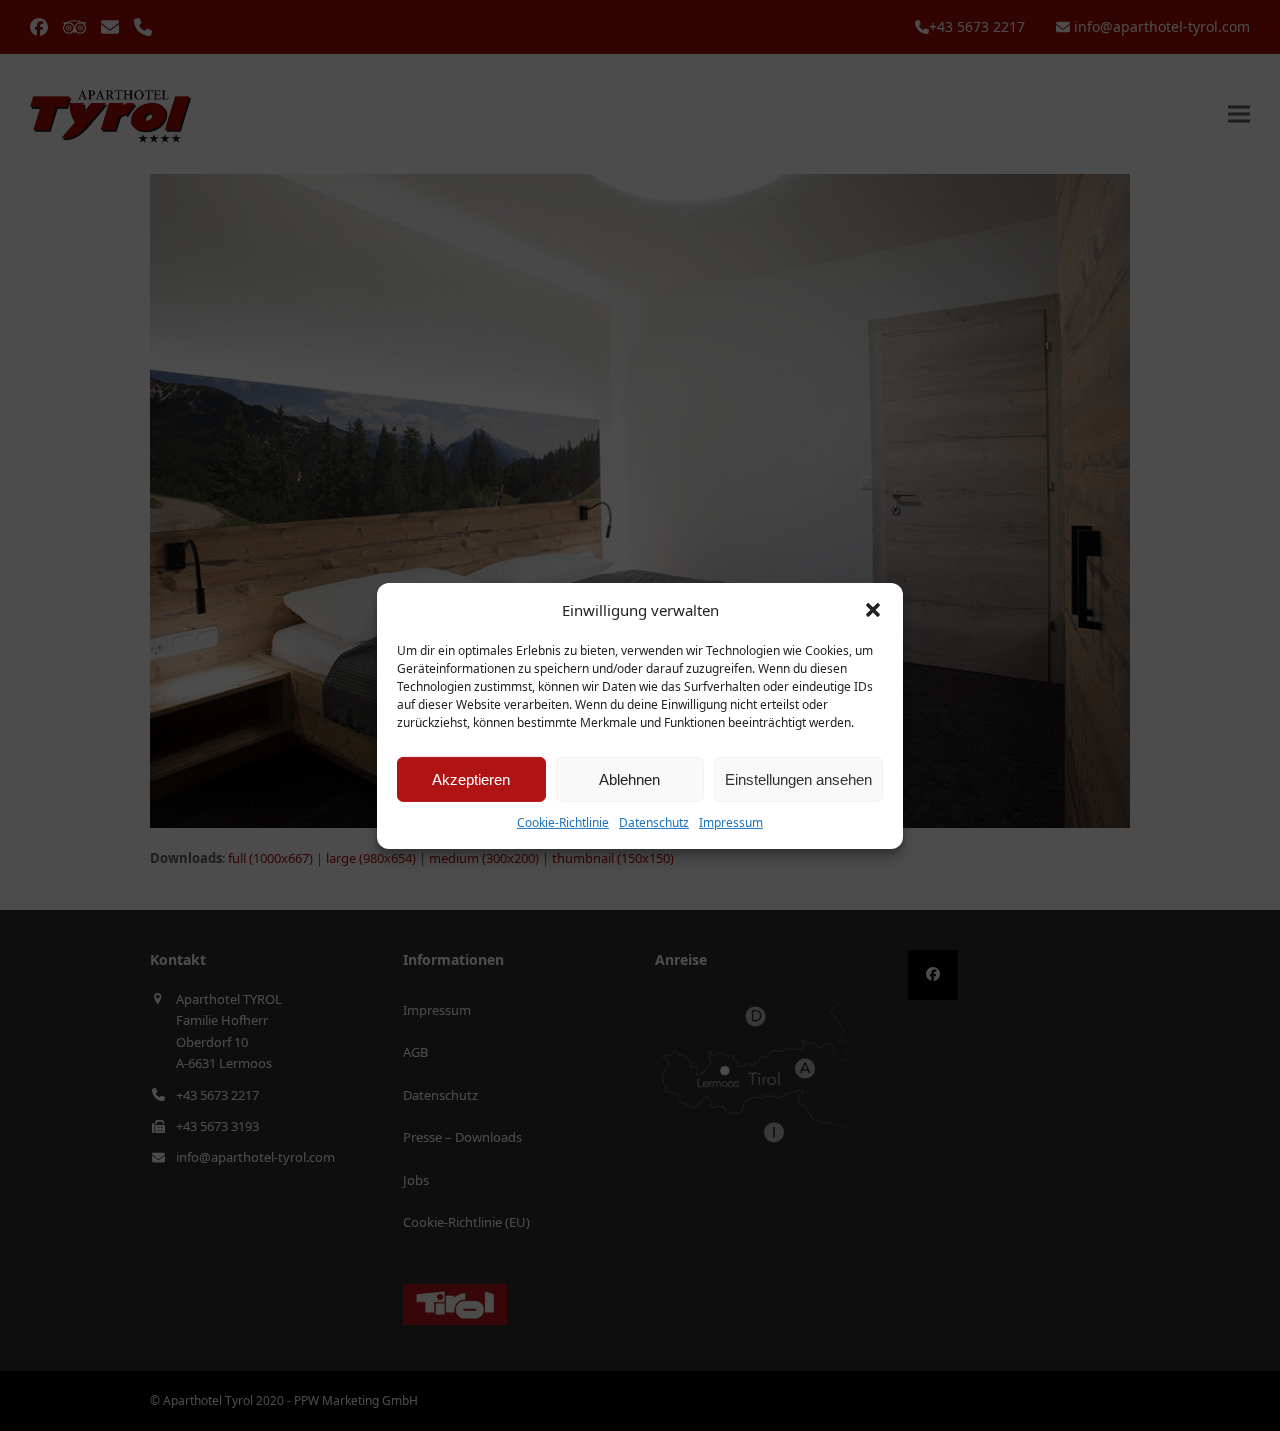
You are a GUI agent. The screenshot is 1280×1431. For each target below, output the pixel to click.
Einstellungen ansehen (798, 779)
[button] (873, 610)
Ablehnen (629, 779)
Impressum (731, 822)
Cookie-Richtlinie (563, 822)
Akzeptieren (471, 779)
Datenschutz (654, 822)
